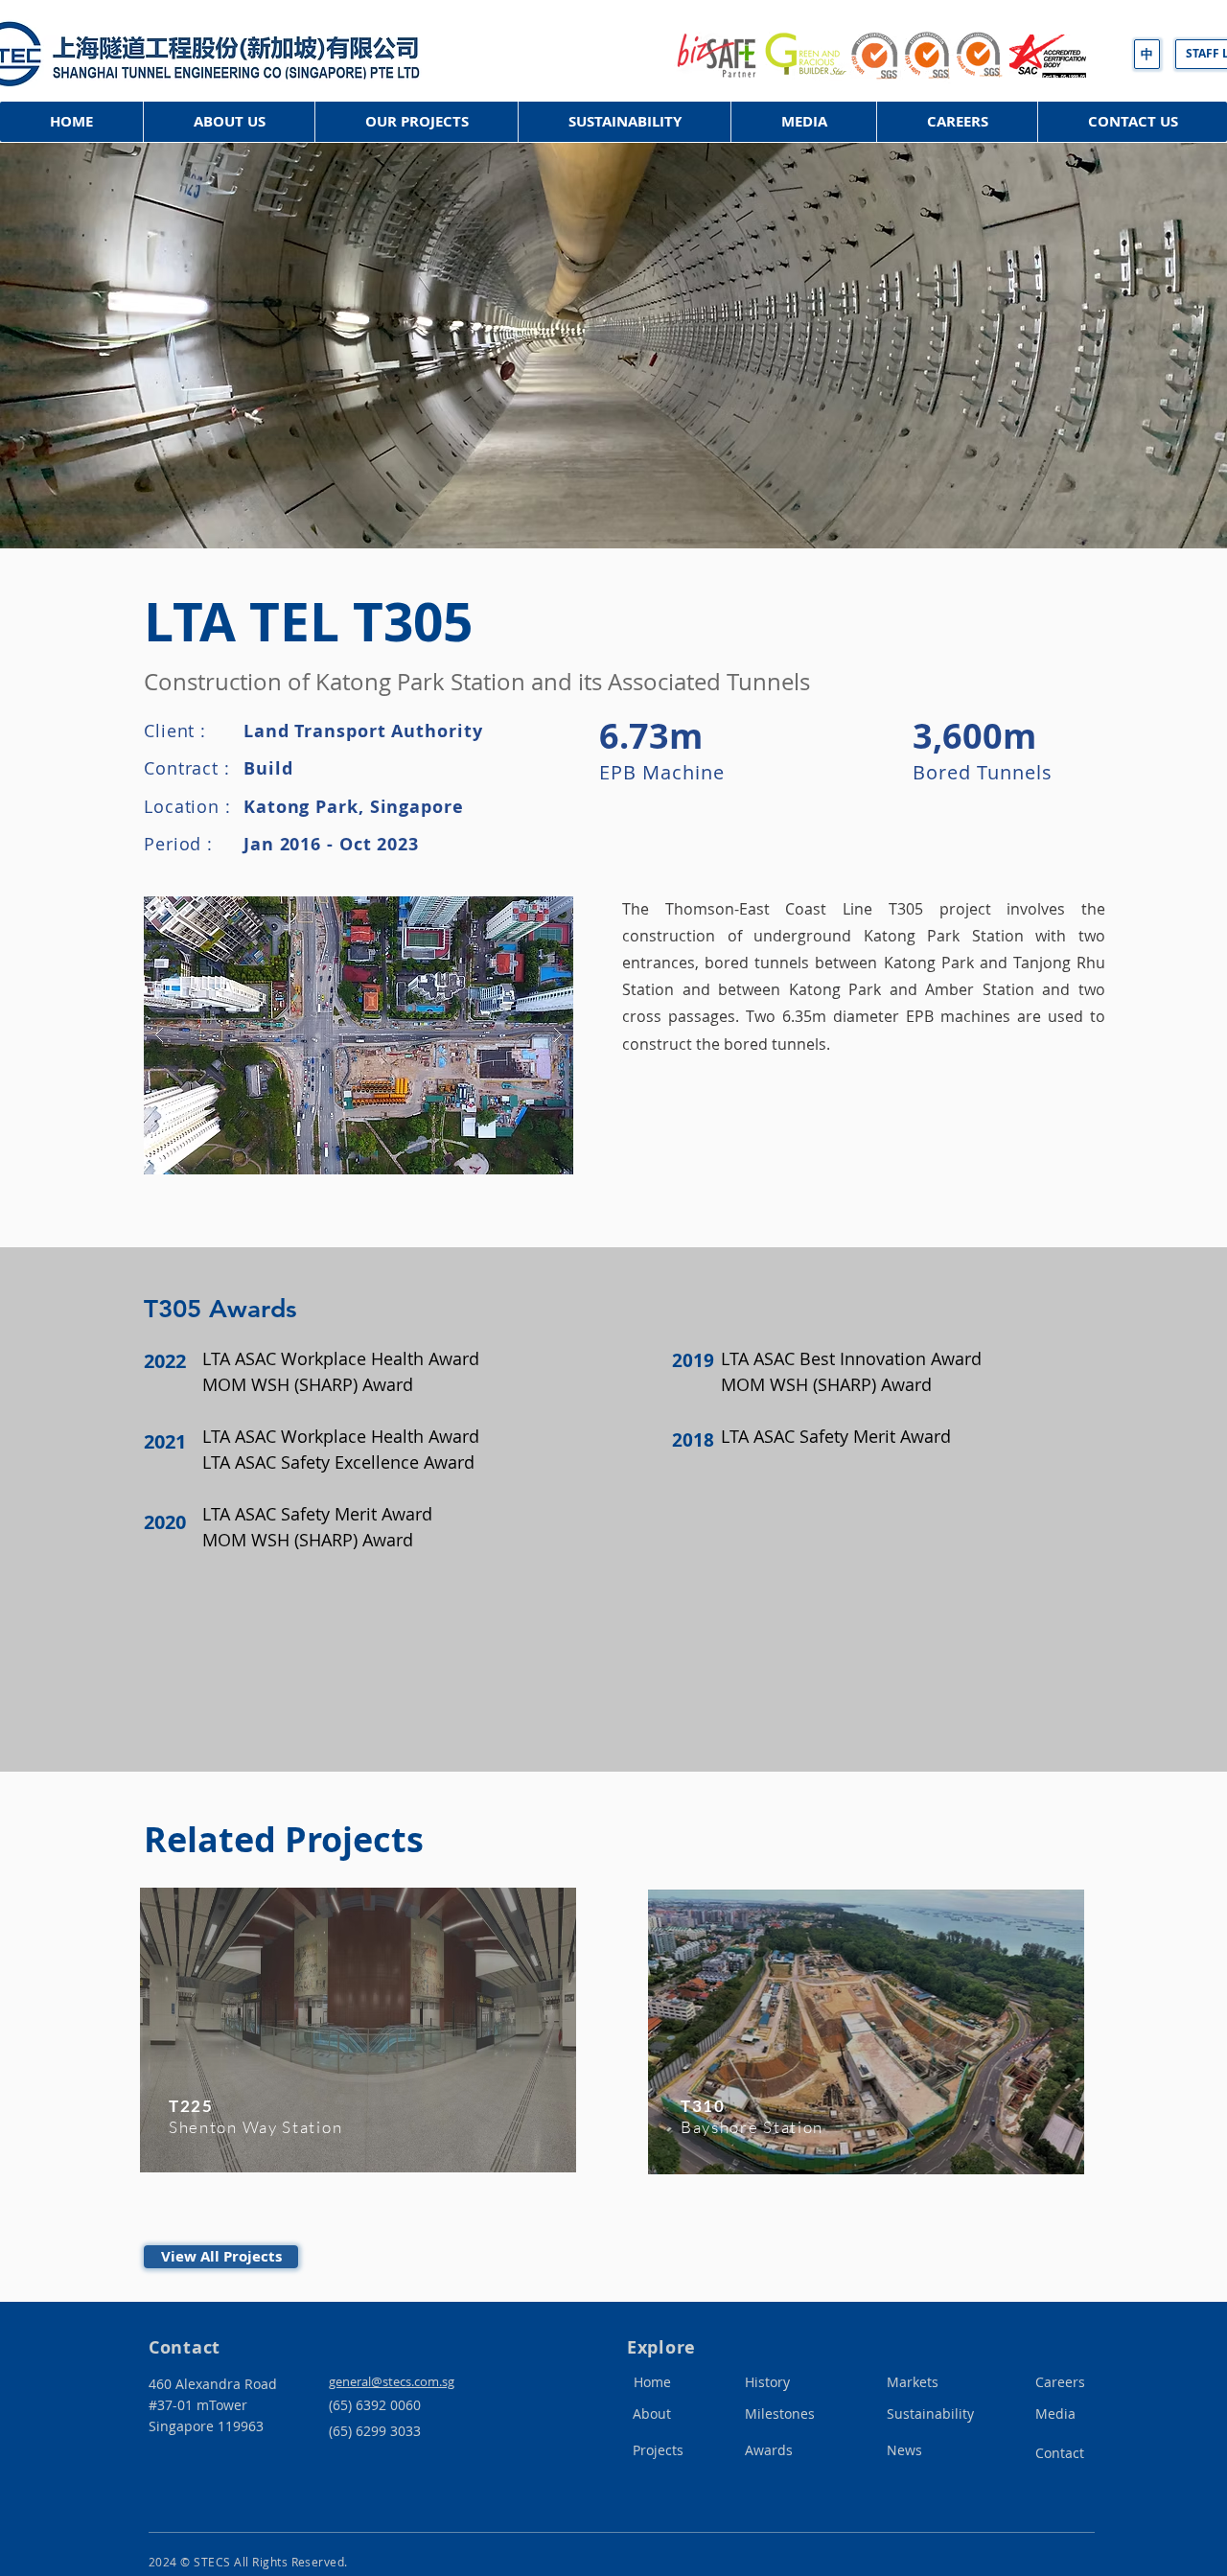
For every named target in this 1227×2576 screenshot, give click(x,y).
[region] (359, 2058)
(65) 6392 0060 (375, 2405)
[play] (528, 912)
